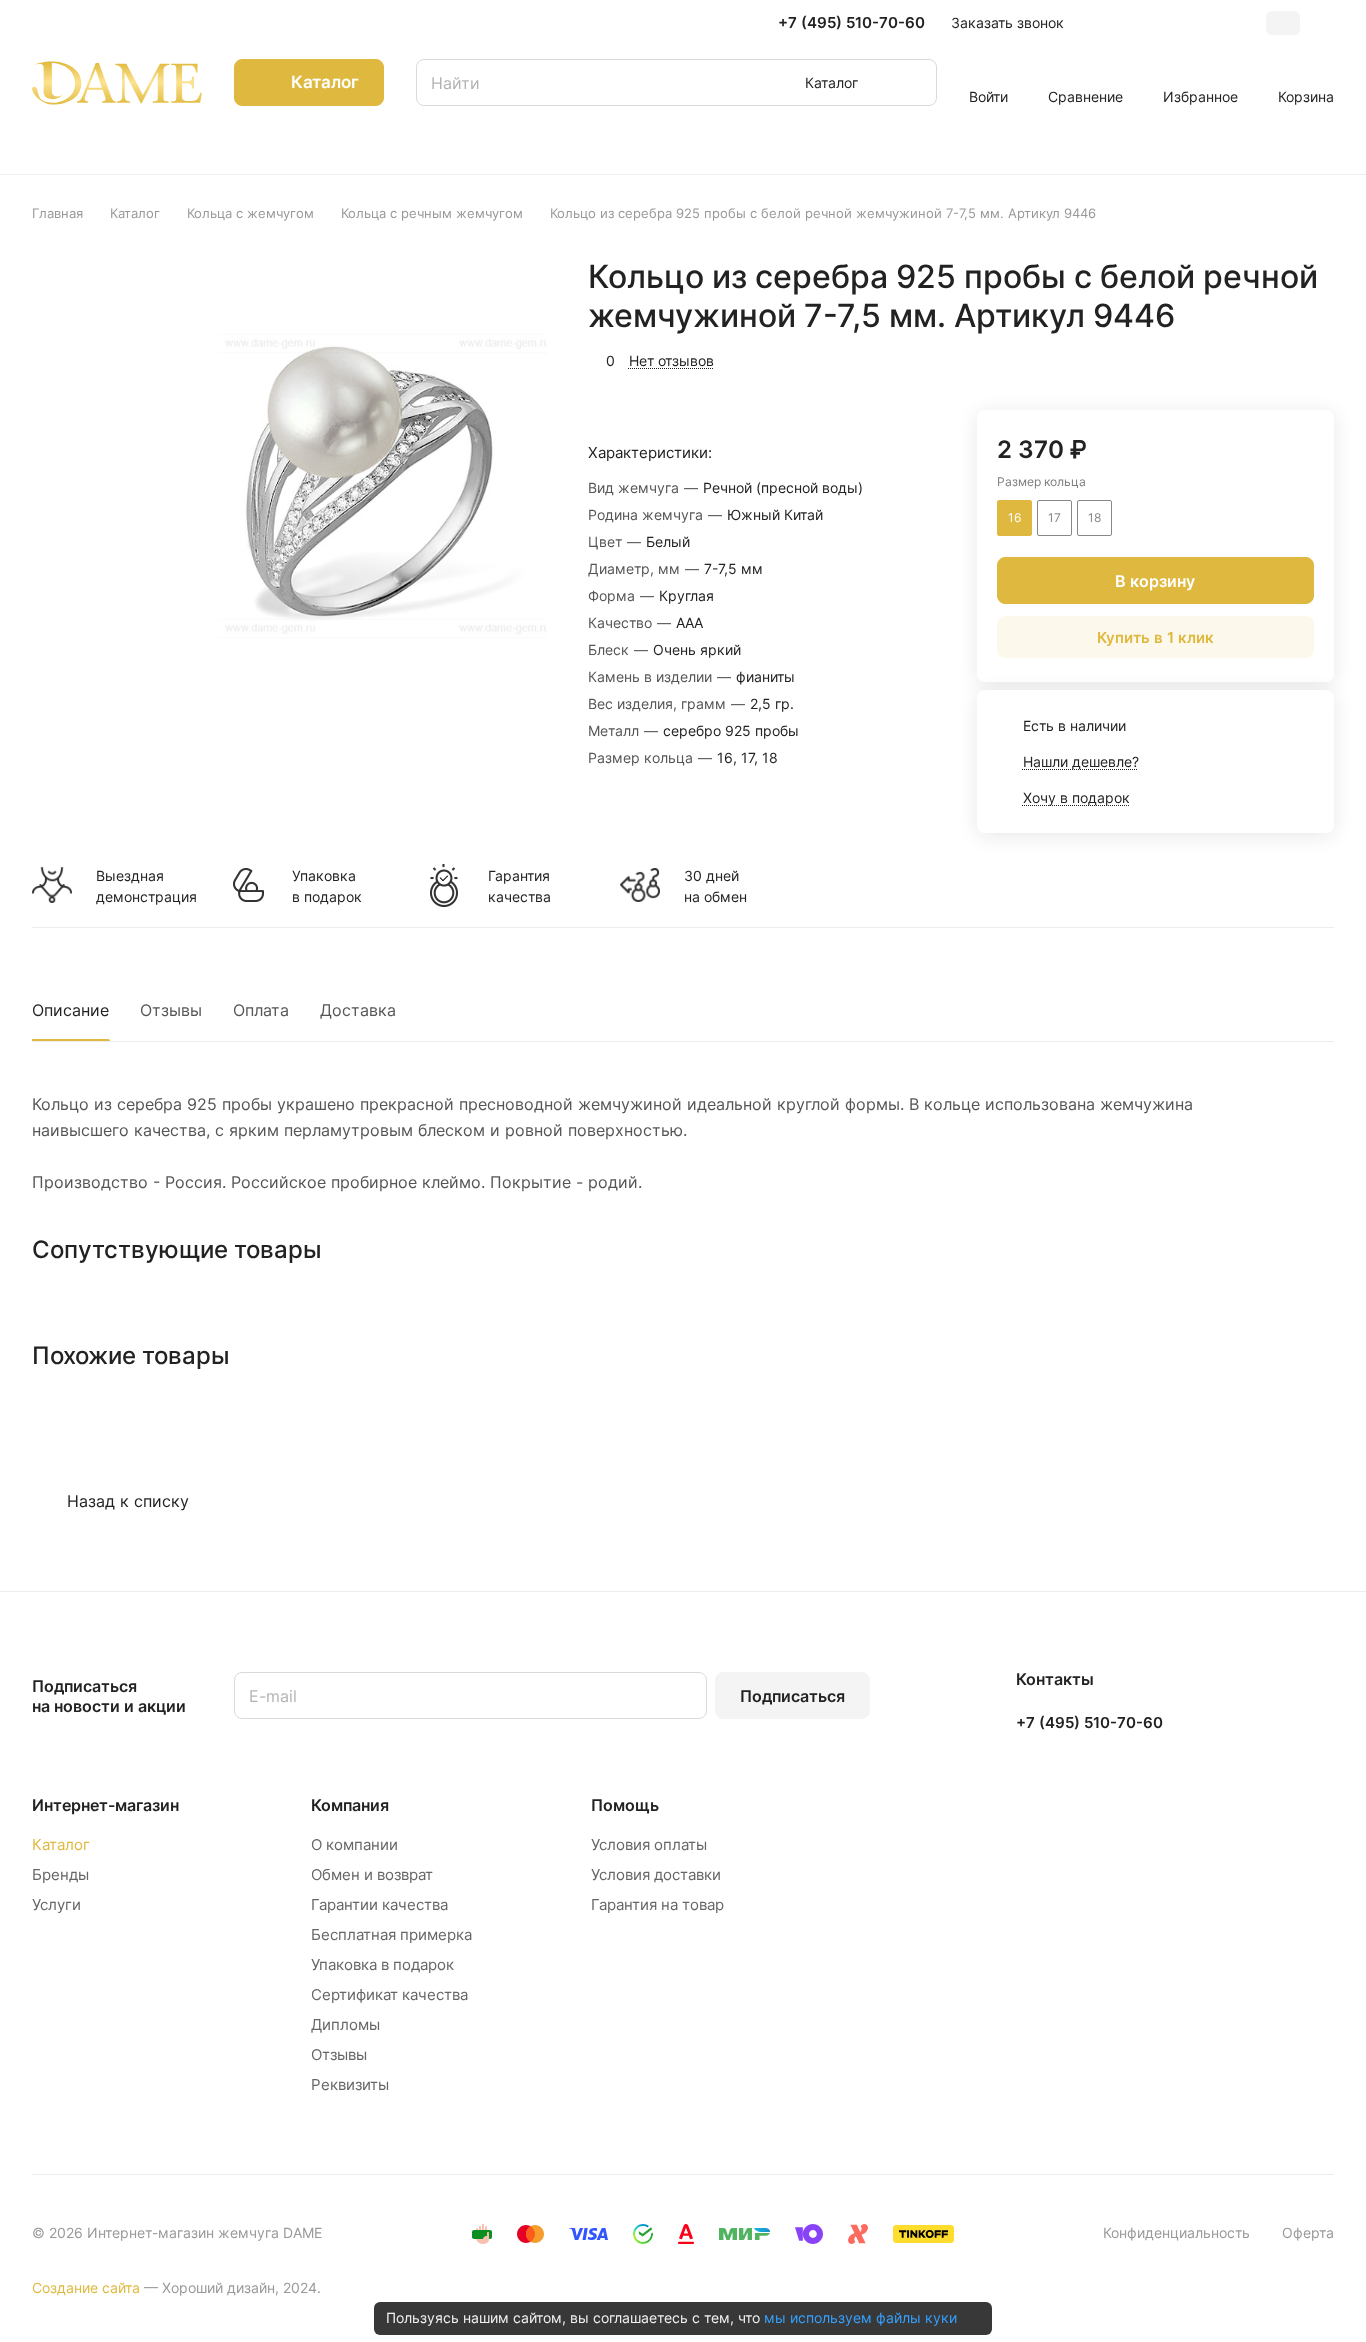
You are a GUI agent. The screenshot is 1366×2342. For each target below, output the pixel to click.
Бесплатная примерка (391, 1934)
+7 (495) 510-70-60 (851, 23)
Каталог (61, 1844)
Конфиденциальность (1176, 2232)
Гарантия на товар (657, 1904)
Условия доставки (656, 1874)
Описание (70, 1010)
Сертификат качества (389, 1994)
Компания (350, 1805)
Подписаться (792, 1696)
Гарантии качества (379, 1904)
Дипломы (345, 2024)
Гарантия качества (519, 886)
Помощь (625, 1805)
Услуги (56, 1904)
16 (1014, 517)
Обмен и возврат (372, 1874)
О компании (354, 1844)
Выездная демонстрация (146, 886)
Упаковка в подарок (327, 886)
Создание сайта (86, 2287)
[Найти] (912, 82)
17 (1054, 517)
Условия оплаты (649, 1844)
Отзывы (171, 1010)
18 (1094, 517)
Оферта (1308, 2232)
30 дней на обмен (715, 886)
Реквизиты (350, 2084)
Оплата (261, 1010)
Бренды (60, 1874)
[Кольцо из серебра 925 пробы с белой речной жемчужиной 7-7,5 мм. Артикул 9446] (359, 481)
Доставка (358, 1010)
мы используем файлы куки (860, 2317)
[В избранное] (1224, 358)
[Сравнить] (1271, 358)
